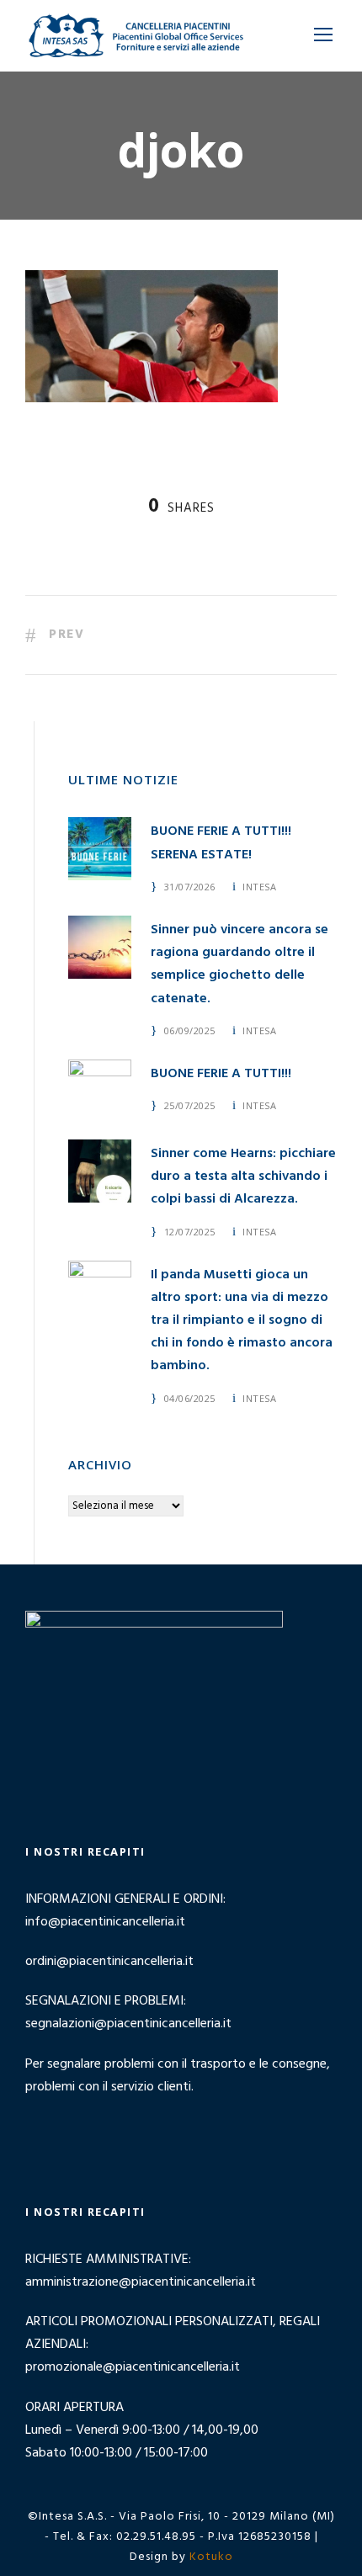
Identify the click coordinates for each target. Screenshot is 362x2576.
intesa (259, 887)
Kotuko (211, 2557)
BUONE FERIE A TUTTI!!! (221, 1074)
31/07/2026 (190, 887)
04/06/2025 (190, 1398)
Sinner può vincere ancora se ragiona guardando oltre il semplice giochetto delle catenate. (240, 964)
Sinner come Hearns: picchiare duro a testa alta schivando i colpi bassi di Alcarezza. (243, 1176)
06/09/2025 (190, 1030)
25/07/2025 (190, 1105)
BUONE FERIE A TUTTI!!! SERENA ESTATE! (221, 843)
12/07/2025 (190, 1232)
